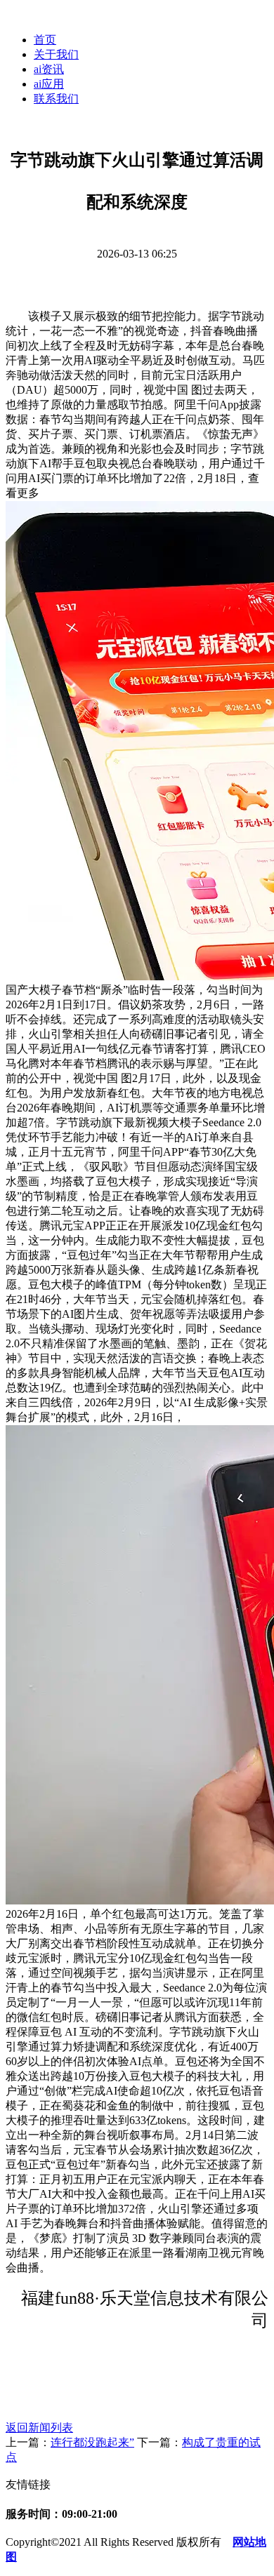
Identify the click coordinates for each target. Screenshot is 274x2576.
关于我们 (56, 54)
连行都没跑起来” (92, 2442)
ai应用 (49, 84)
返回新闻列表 (39, 2428)
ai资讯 (49, 69)
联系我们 (56, 99)
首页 (45, 40)
